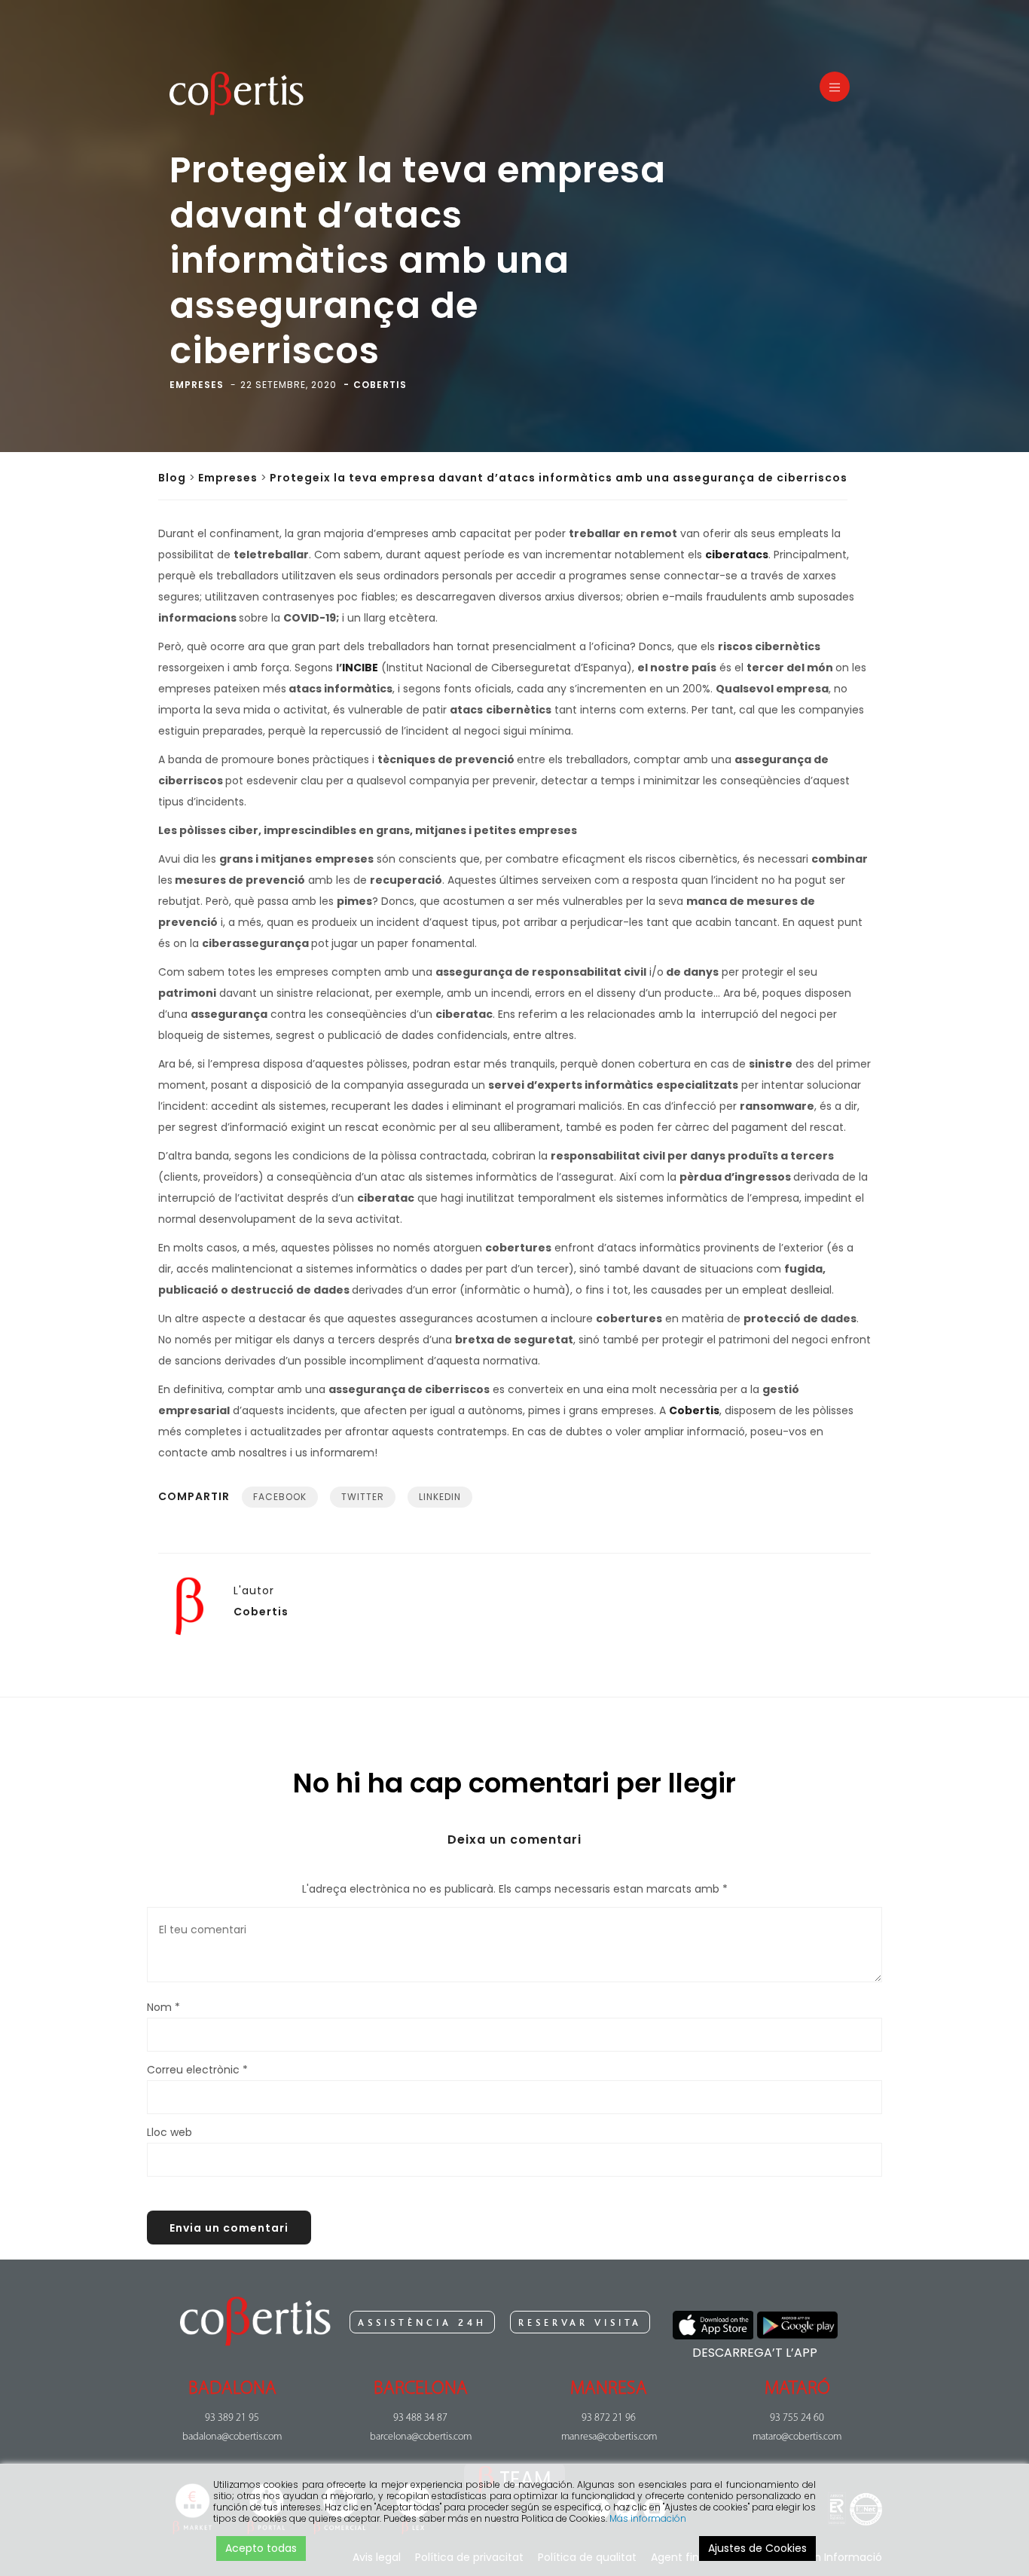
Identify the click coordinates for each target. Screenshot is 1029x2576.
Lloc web (169, 2132)
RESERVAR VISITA (580, 2323)
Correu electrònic (197, 2070)
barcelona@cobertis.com (421, 2437)
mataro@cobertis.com (797, 2437)
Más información (648, 2518)
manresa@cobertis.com (609, 2437)
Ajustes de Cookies (757, 2548)
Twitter (363, 1497)
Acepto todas (261, 2548)
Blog (172, 478)
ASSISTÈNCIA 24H (422, 2323)
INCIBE (360, 668)
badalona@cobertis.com (232, 2437)
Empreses (228, 478)
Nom (163, 2007)
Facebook (280, 1497)
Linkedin (440, 1497)
